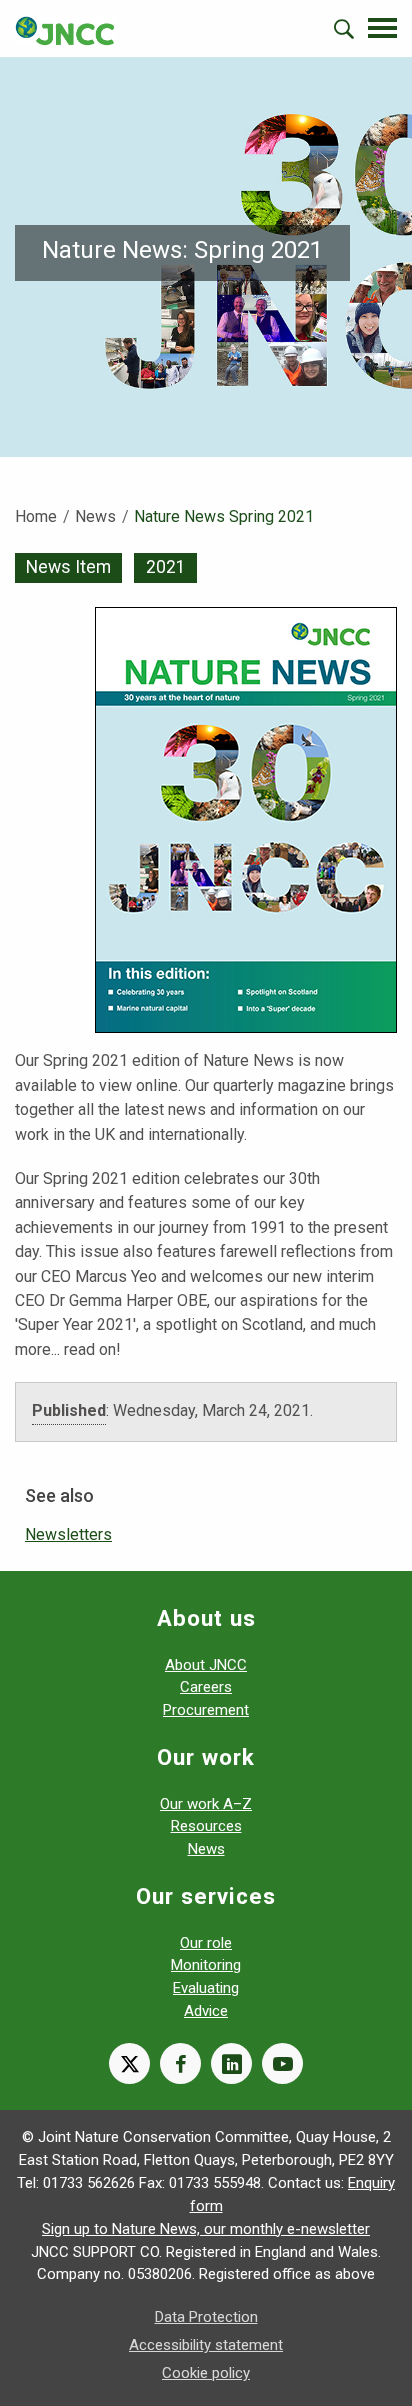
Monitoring (206, 1965)
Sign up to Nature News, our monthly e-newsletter (206, 2229)
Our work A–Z (206, 1804)
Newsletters (68, 1534)
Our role (206, 1943)
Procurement (206, 1710)
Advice (206, 2011)
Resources (206, 1826)
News (95, 516)
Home (36, 516)
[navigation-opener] (382, 28)
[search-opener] (344, 29)
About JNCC (206, 1665)
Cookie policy (206, 2373)
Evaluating (206, 1988)
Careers (206, 1687)
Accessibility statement (206, 2345)
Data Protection (206, 2317)
